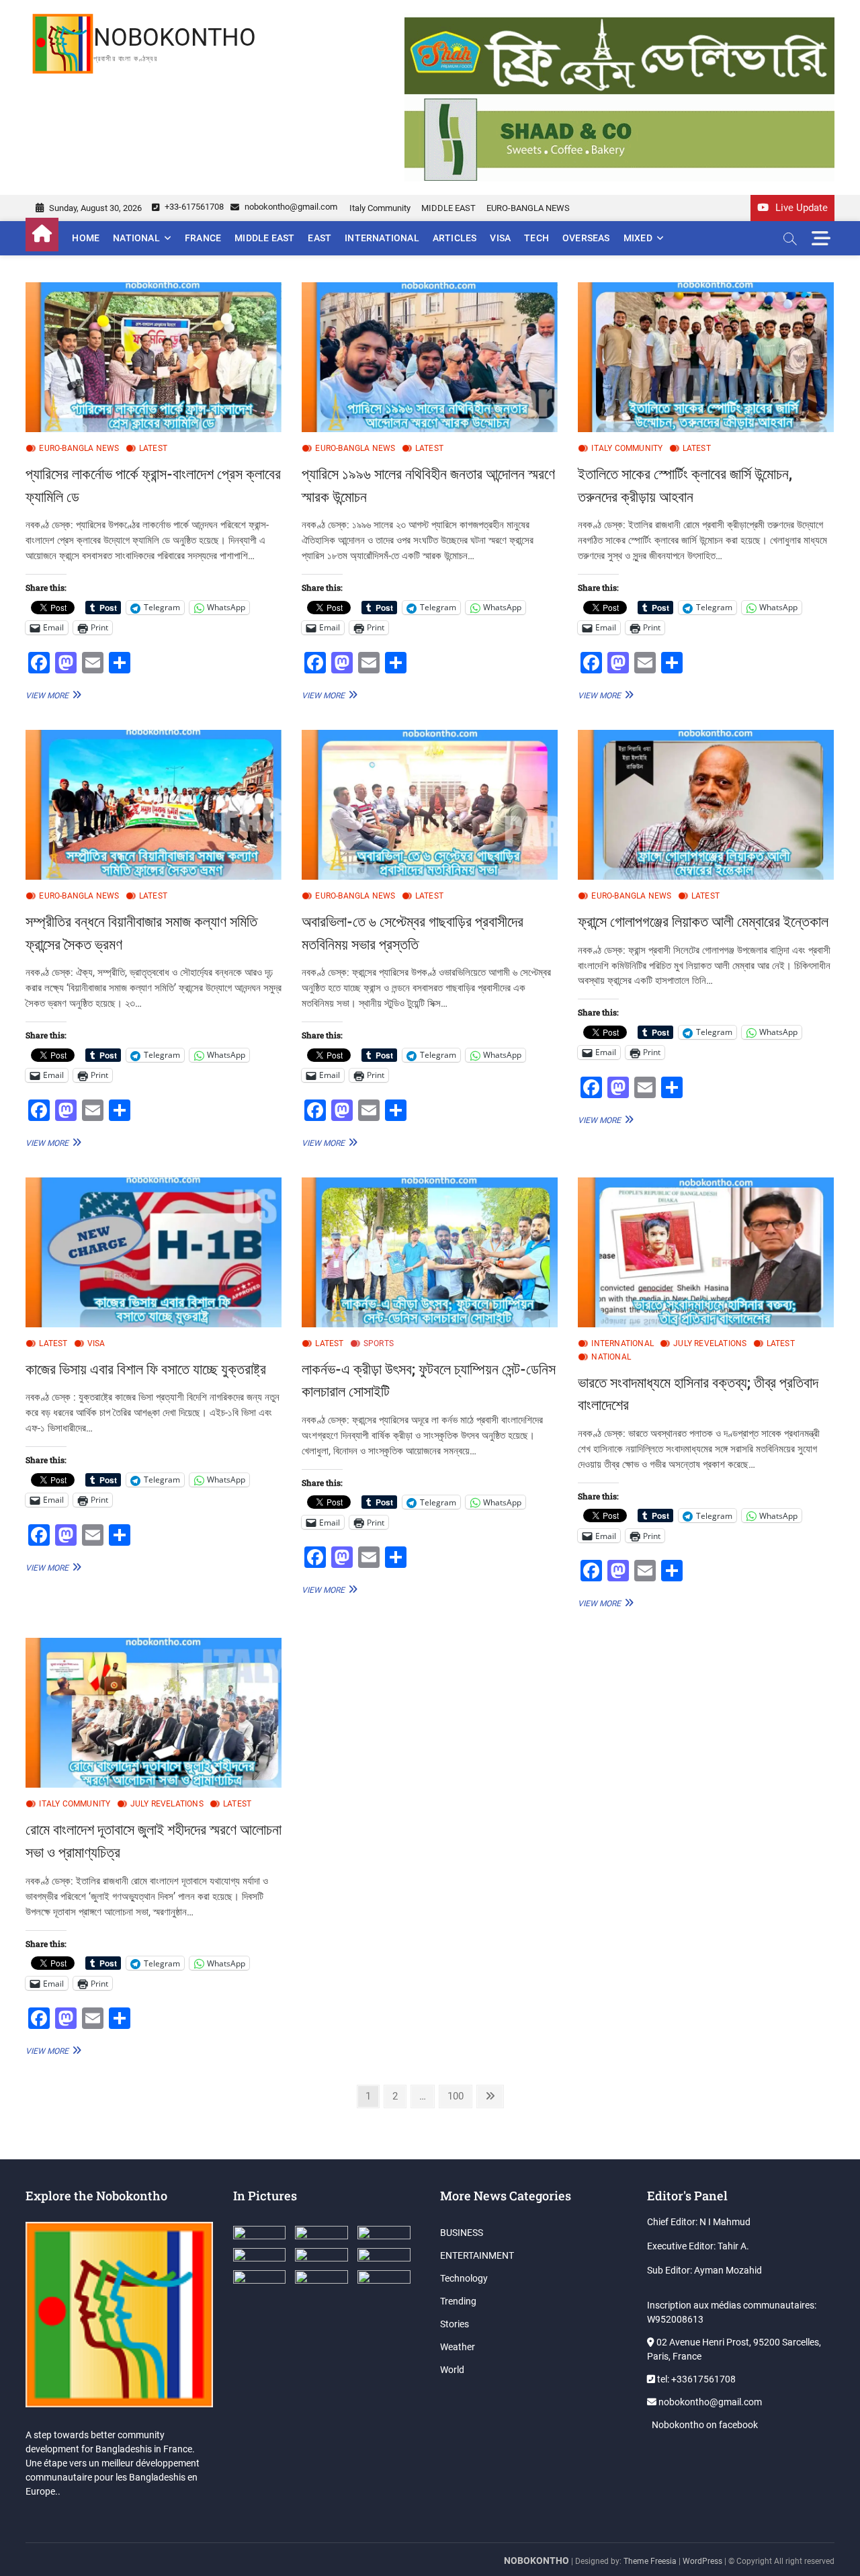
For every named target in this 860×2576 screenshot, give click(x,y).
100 (458, 2096)
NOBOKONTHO (175, 38)
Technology (464, 2278)
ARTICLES (455, 238)
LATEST (153, 448)
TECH (536, 238)
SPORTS (379, 1343)
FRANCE (203, 238)
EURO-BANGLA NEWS (528, 208)
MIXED (638, 238)
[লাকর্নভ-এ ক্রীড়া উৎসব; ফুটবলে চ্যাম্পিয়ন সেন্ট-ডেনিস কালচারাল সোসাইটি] (430, 1252)
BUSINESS (462, 2233)
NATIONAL (136, 238)
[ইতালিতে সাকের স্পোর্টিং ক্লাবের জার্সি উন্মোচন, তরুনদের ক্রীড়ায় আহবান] (706, 357)
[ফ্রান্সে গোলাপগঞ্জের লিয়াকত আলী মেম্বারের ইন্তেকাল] (706, 805)
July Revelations (710, 1343)
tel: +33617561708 (695, 2379)
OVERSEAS (586, 238)
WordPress (702, 2561)
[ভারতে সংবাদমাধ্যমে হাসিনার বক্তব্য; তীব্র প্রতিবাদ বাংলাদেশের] (706, 1252)
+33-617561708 (193, 207)
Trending (458, 2301)
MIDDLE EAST (448, 208)
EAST (319, 238)
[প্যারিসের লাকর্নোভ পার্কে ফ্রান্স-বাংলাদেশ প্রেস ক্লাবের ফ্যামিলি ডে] (154, 357)
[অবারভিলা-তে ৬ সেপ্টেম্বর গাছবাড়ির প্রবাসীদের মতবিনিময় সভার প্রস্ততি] (430, 805)
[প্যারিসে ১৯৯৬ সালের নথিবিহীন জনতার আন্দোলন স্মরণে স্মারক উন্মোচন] (430, 357)
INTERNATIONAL (382, 238)
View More (52, 695)
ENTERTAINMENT (477, 2255)
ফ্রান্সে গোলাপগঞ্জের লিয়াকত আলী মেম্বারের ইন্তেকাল (703, 921)
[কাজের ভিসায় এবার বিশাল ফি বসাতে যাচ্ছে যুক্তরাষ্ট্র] (154, 1252)
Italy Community (380, 208)
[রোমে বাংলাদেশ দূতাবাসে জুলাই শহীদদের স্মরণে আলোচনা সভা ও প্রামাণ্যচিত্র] (154, 1713)
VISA (500, 238)
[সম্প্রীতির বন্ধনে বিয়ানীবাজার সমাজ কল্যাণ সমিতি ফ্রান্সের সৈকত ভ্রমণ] (154, 805)
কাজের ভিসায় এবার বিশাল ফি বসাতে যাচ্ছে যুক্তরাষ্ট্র (146, 1369)
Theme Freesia (650, 2561)
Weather (458, 2347)
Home (86, 238)
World (452, 2370)
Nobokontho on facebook (704, 2425)
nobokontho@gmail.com (290, 207)
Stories (455, 2324)
